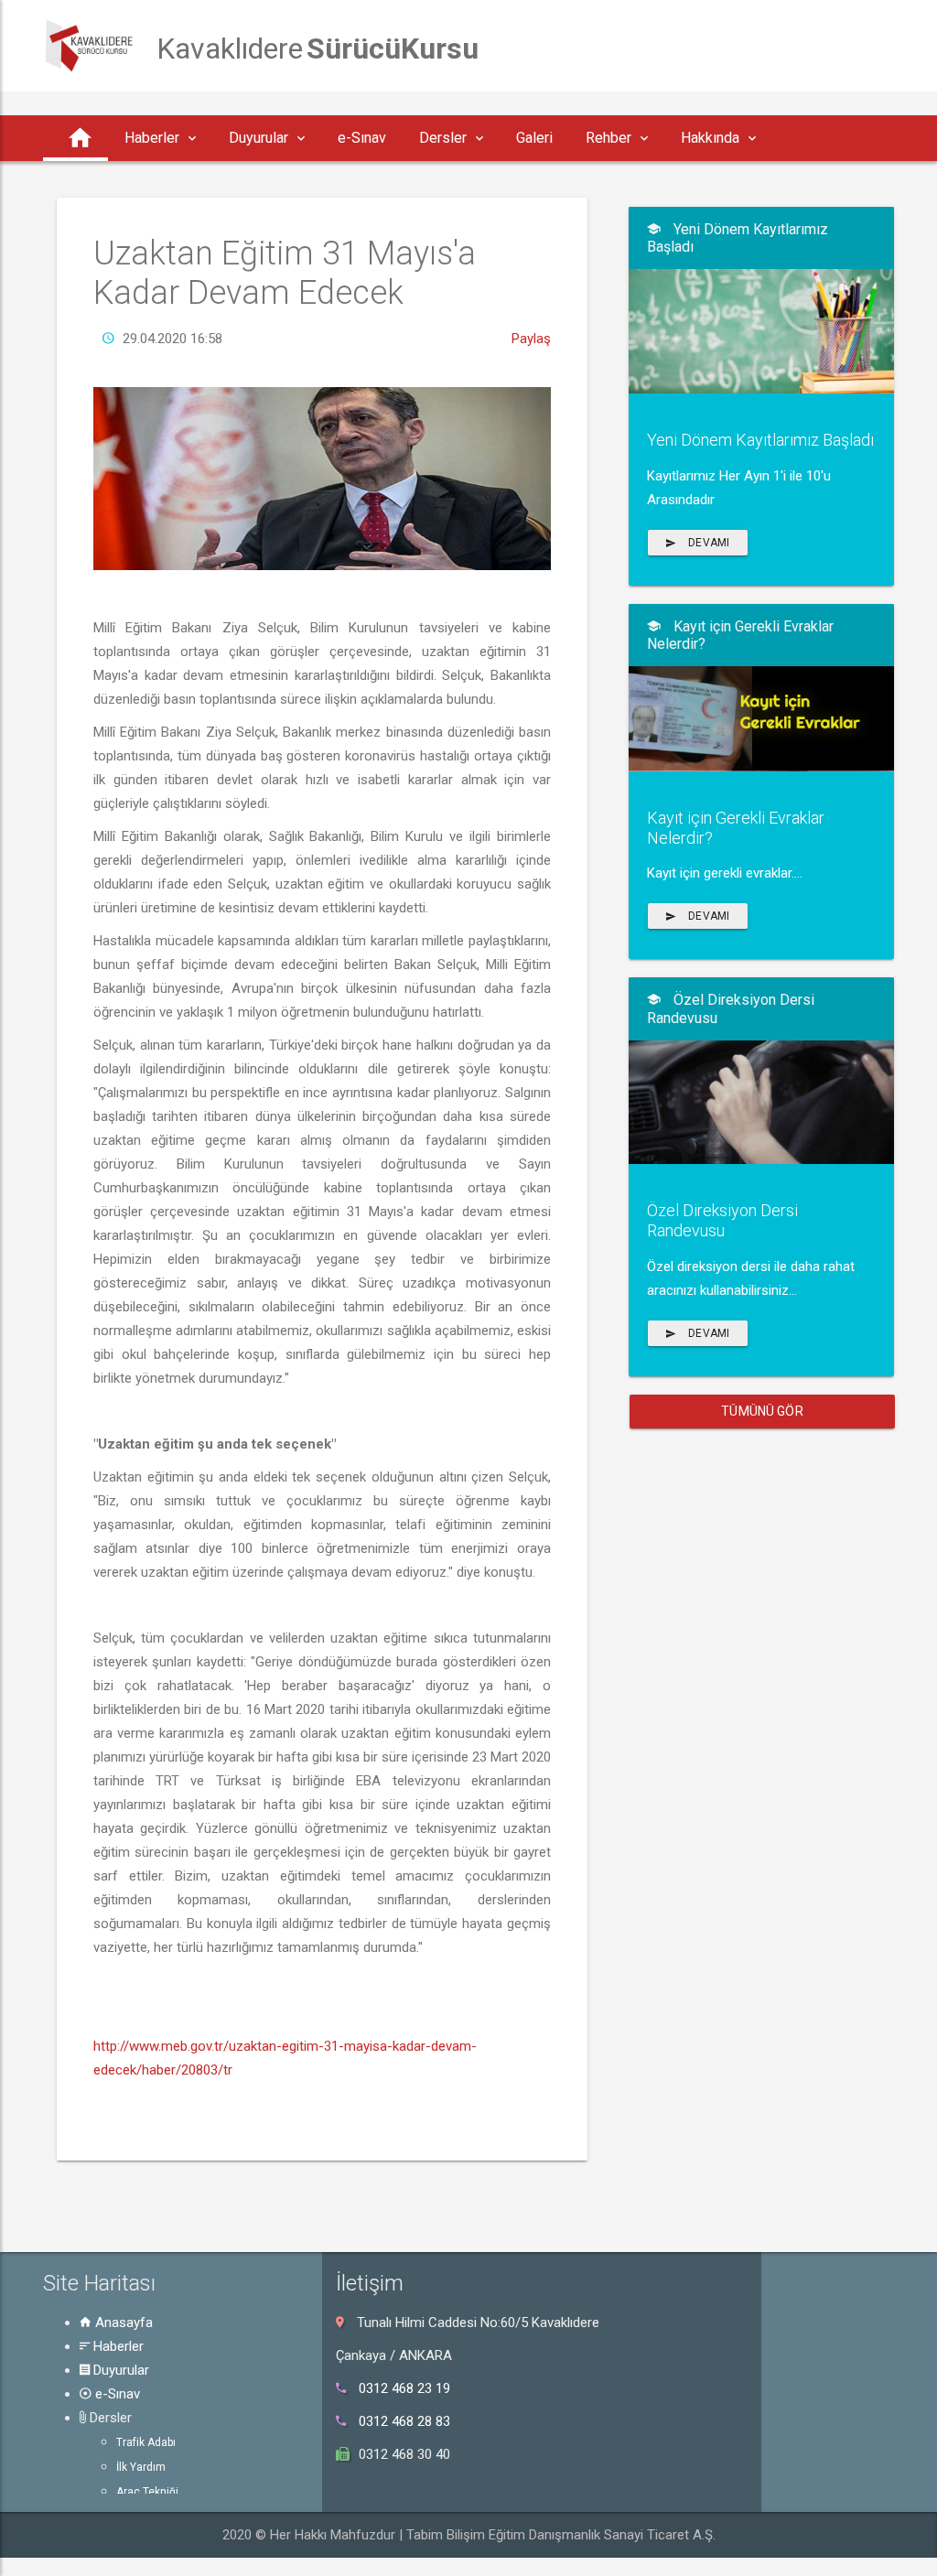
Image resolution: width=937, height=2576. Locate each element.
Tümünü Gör (762, 1411)
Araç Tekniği (147, 2492)
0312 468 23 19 (404, 2388)
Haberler (117, 2346)
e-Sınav (116, 2394)
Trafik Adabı (146, 2442)
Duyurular (119, 2370)
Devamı (707, 543)
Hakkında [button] (710, 138)
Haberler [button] (152, 138)
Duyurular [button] (258, 138)
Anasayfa (122, 2323)
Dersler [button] (443, 138)
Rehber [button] (609, 138)
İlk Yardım (141, 2467)
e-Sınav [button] (362, 138)
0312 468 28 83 (404, 2421)
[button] (75, 138)
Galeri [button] (534, 138)
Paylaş (531, 339)
